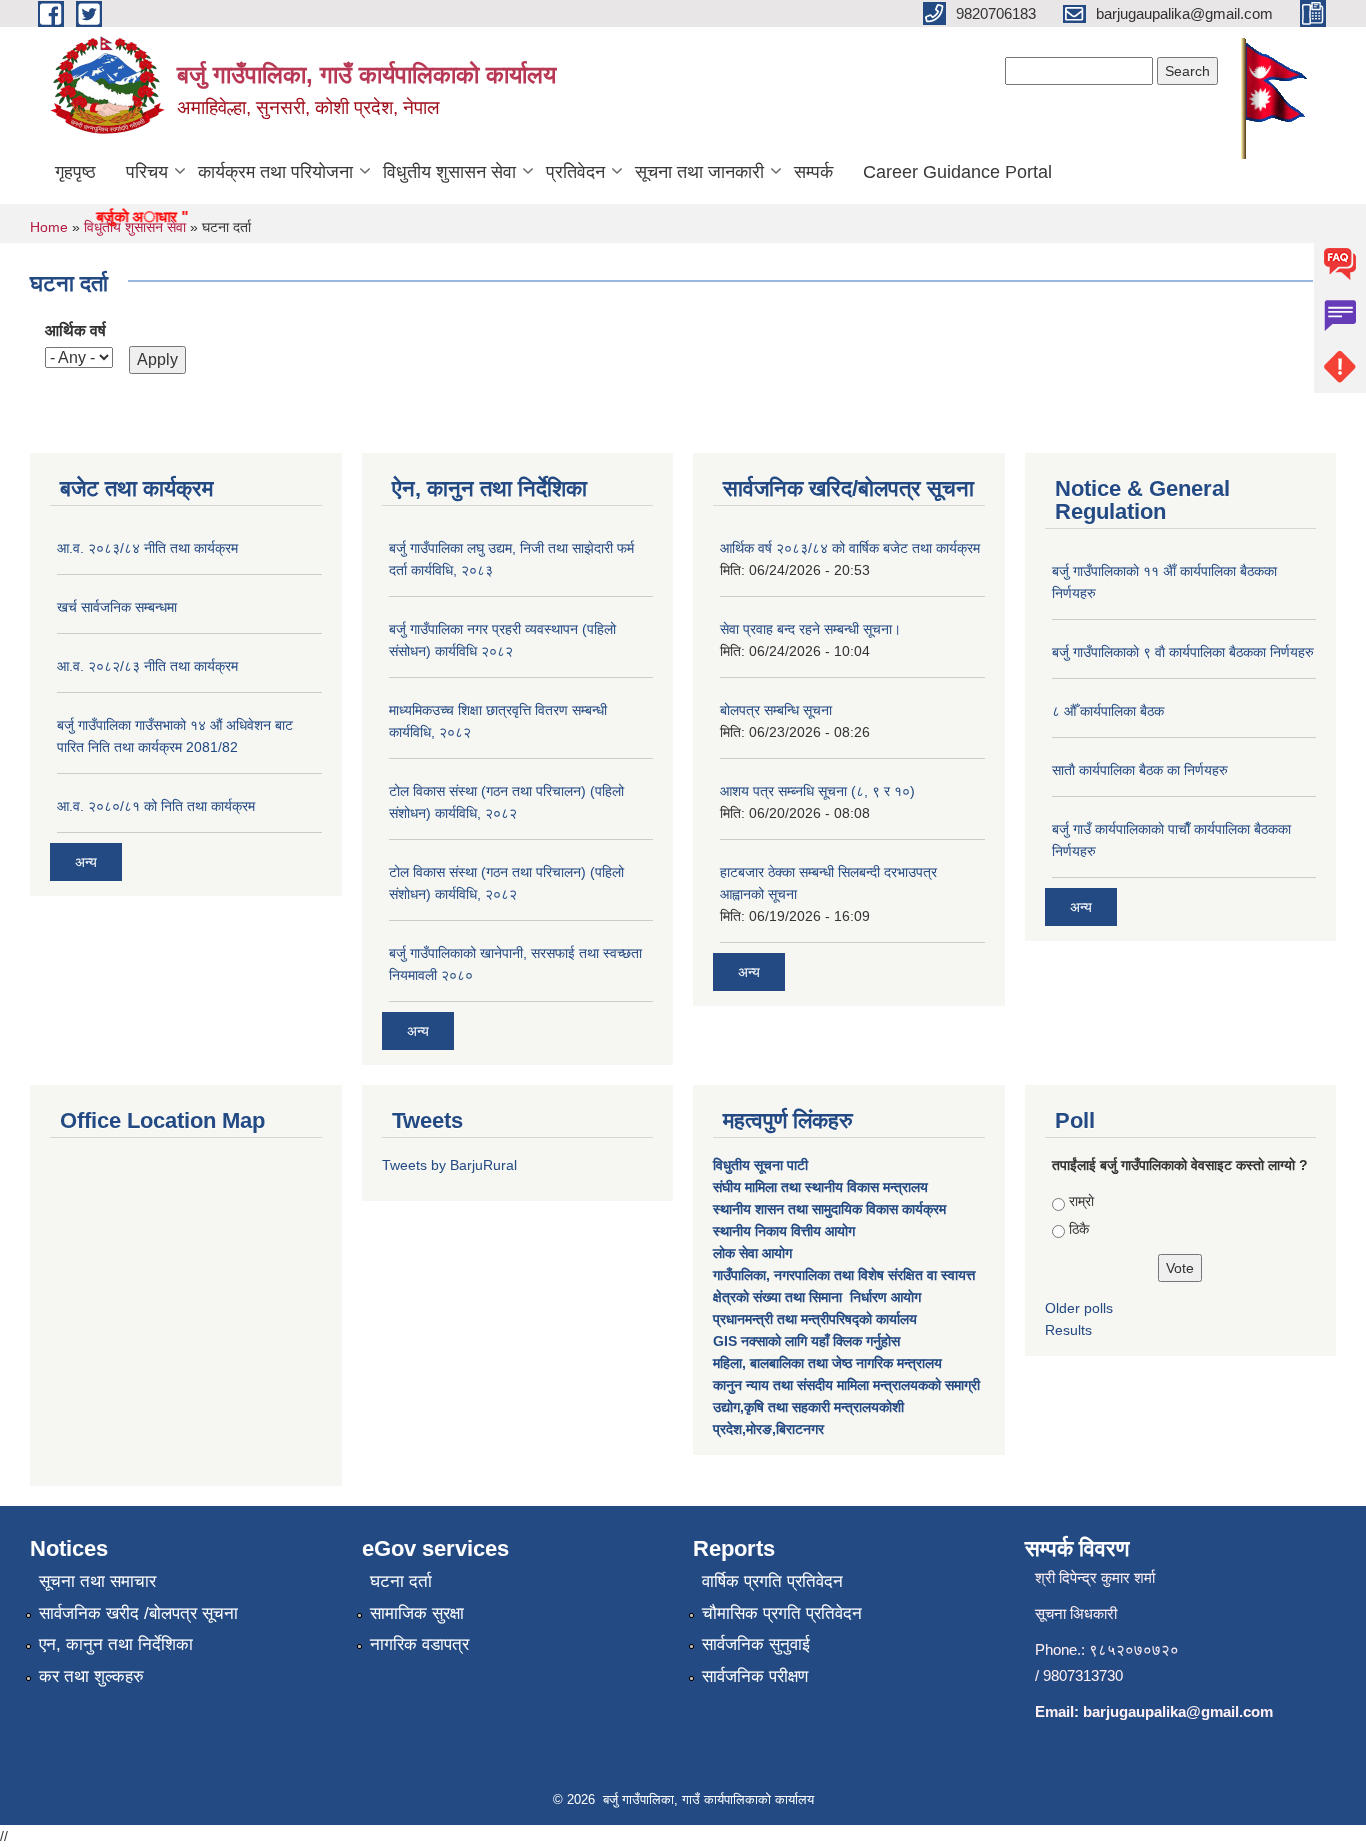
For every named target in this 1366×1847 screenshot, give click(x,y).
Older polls (1079, 1308)
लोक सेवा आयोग (754, 1253)
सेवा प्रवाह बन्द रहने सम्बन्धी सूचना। (810, 629)
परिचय (147, 172)
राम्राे (1081, 1201)
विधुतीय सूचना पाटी (760, 1165)
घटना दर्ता (401, 1581)
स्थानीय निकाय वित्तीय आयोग (786, 1231)
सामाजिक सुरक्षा (417, 1613)
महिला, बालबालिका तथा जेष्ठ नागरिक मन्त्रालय (827, 1363)
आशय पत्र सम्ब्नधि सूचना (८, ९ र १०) (817, 791)
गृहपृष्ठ (75, 172)
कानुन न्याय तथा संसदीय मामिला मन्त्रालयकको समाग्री (846, 1385)
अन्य (86, 862)
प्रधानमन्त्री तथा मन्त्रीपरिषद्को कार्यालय (817, 1319)
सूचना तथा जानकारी (699, 172)
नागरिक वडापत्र (419, 1644)
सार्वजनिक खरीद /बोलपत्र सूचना (138, 1613)
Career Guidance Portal (957, 172)
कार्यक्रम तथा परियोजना (275, 172)
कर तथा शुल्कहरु (91, 1676)
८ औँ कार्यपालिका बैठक (1108, 711)
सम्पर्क (813, 172)
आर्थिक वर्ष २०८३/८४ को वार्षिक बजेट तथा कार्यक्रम (850, 548)
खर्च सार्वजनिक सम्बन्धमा (117, 607)
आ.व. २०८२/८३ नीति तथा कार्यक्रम (147, 666)
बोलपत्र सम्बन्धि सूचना (776, 710)
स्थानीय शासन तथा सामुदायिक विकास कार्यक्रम (829, 1209)
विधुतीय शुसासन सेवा (449, 172)
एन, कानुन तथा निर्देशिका (116, 1644)
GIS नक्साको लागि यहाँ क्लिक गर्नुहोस (806, 1341)
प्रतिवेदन (575, 172)
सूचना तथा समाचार (97, 1581)
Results (1068, 1330)
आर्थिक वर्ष (75, 330)
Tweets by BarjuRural (449, 1165)
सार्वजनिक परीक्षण (755, 1676)
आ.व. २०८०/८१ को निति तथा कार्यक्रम (156, 806)
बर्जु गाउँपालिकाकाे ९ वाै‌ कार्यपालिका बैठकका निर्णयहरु (1183, 652)
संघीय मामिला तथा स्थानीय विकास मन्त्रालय (822, 1187)
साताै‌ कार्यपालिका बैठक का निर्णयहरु (1140, 770)
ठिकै (1079, 1229)
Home (49, 227)
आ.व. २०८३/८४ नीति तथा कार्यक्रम (147, 548)
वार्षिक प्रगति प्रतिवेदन (772, 1581)
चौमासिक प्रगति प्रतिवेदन (782, 1613)
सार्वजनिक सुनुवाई (756, 1644)
